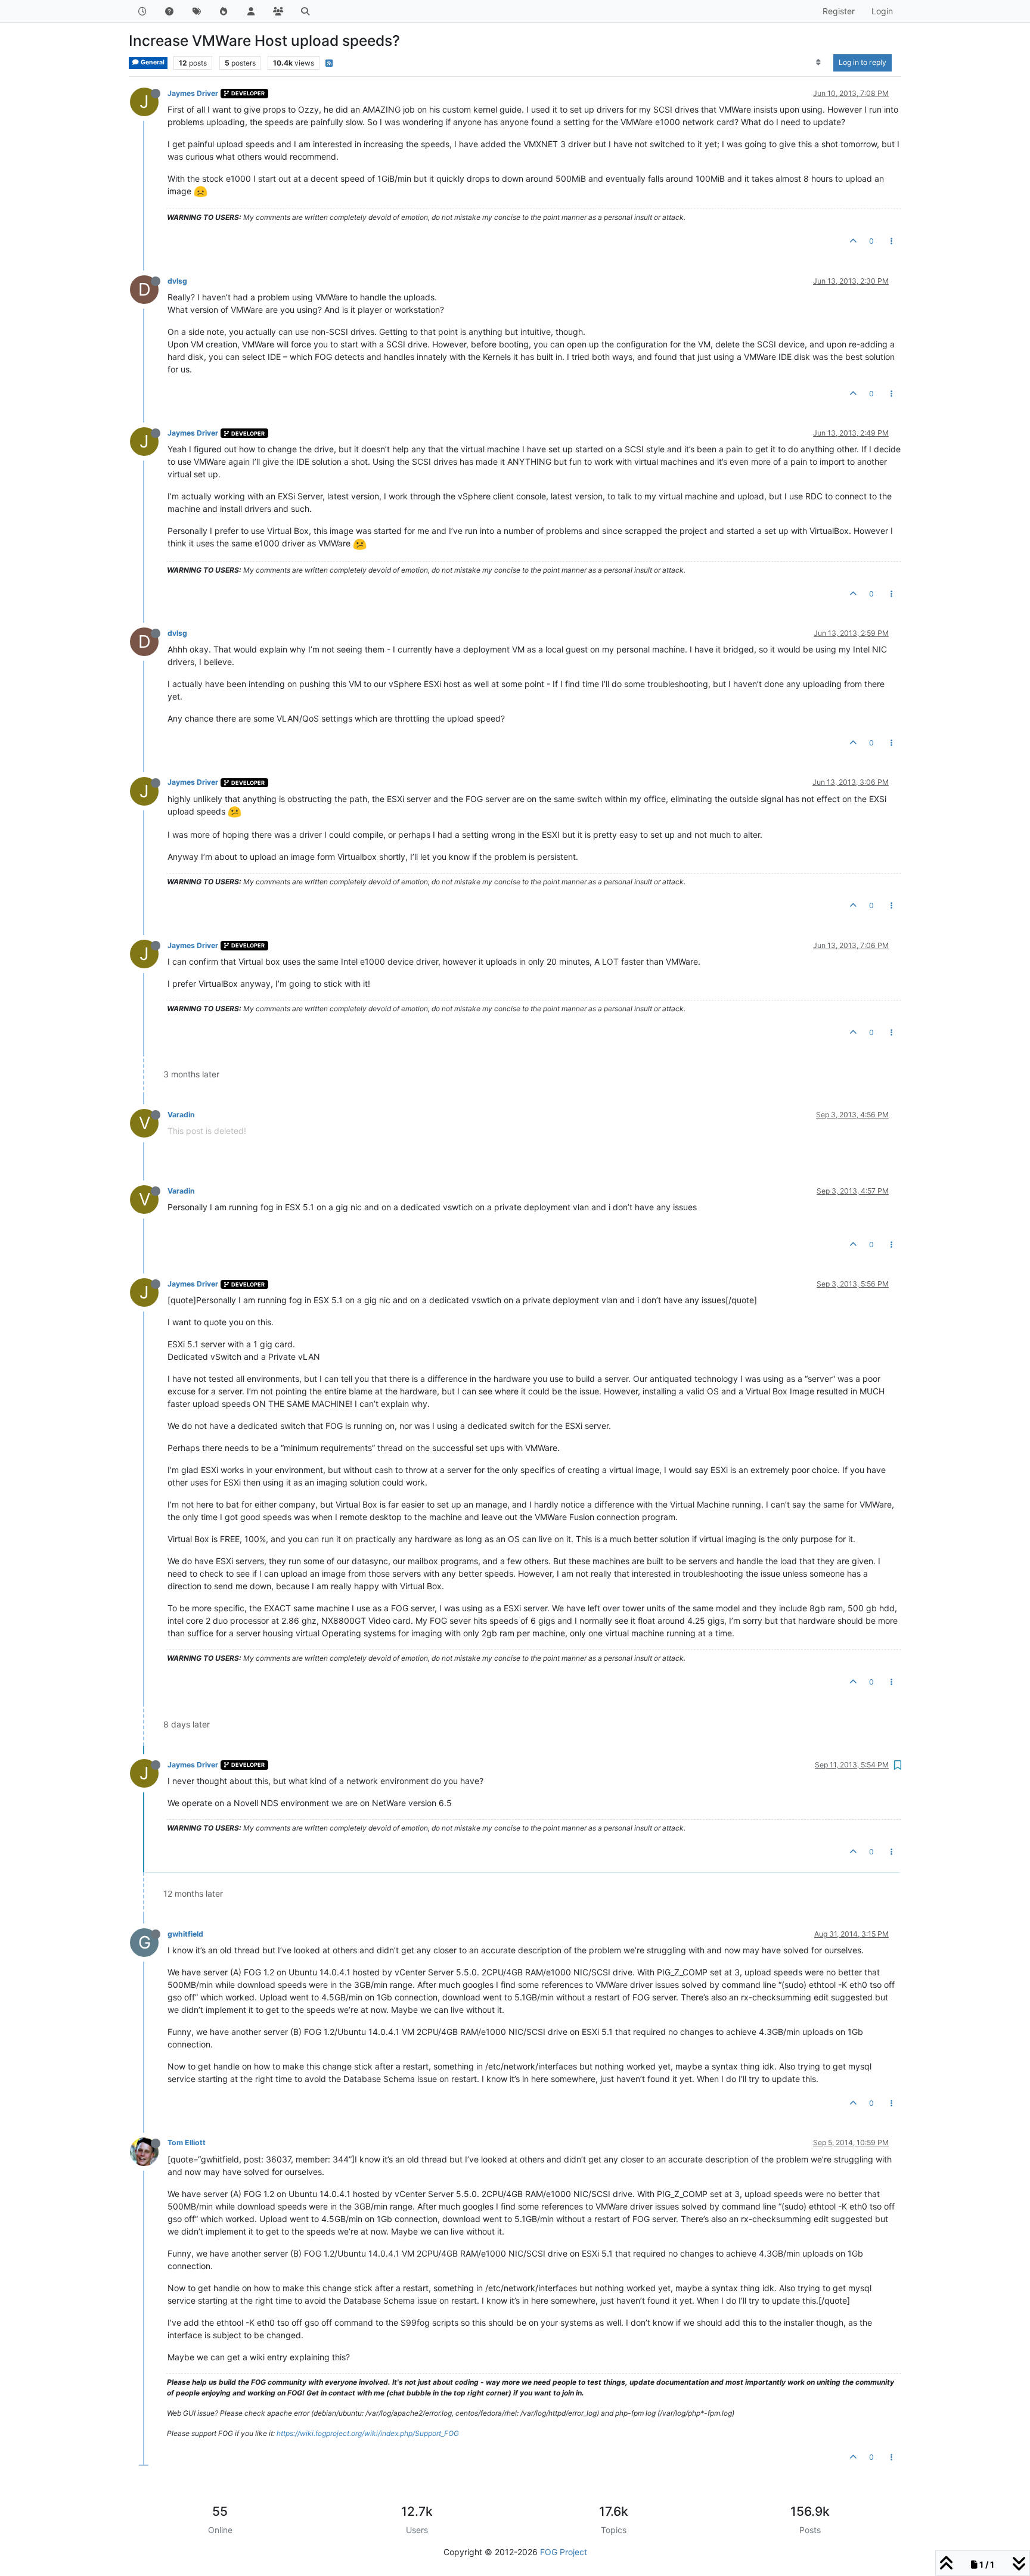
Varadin (181, 1115)
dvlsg (177, 281)
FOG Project (564, 2552)
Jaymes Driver (193, 93)
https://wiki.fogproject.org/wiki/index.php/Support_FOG (368, 2433)
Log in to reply (863, 62)
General (152, 62)
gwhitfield (185, 1934)
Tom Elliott (187, 2142)
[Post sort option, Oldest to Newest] (819, 63)
